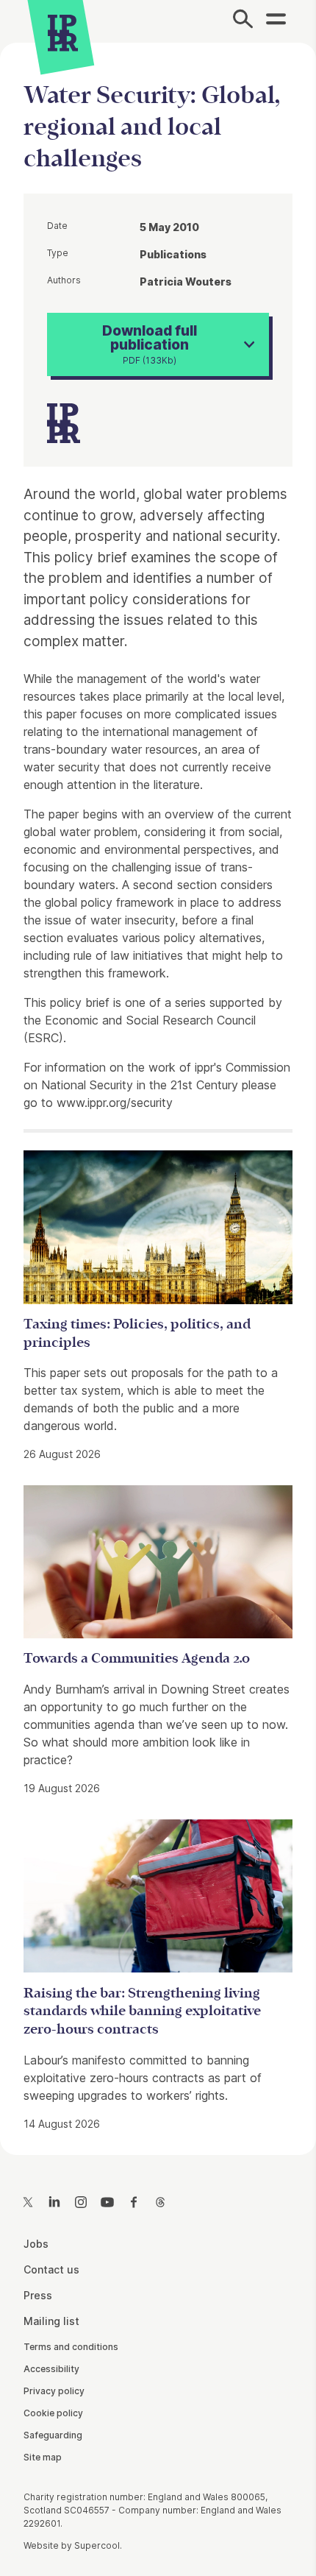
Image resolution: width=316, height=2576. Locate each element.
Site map (43, 2457)
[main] (158, 1087)
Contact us (51, 2269)
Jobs (36, 2244)
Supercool (97, 2545)
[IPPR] (63, 33)
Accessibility (51, 2369)
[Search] (243, 21)
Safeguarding (53, 2435)
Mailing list (51, 2321)
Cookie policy (53, 2413)
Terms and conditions (71, 2347)
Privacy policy (54, 2391)
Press (38, 2295)
